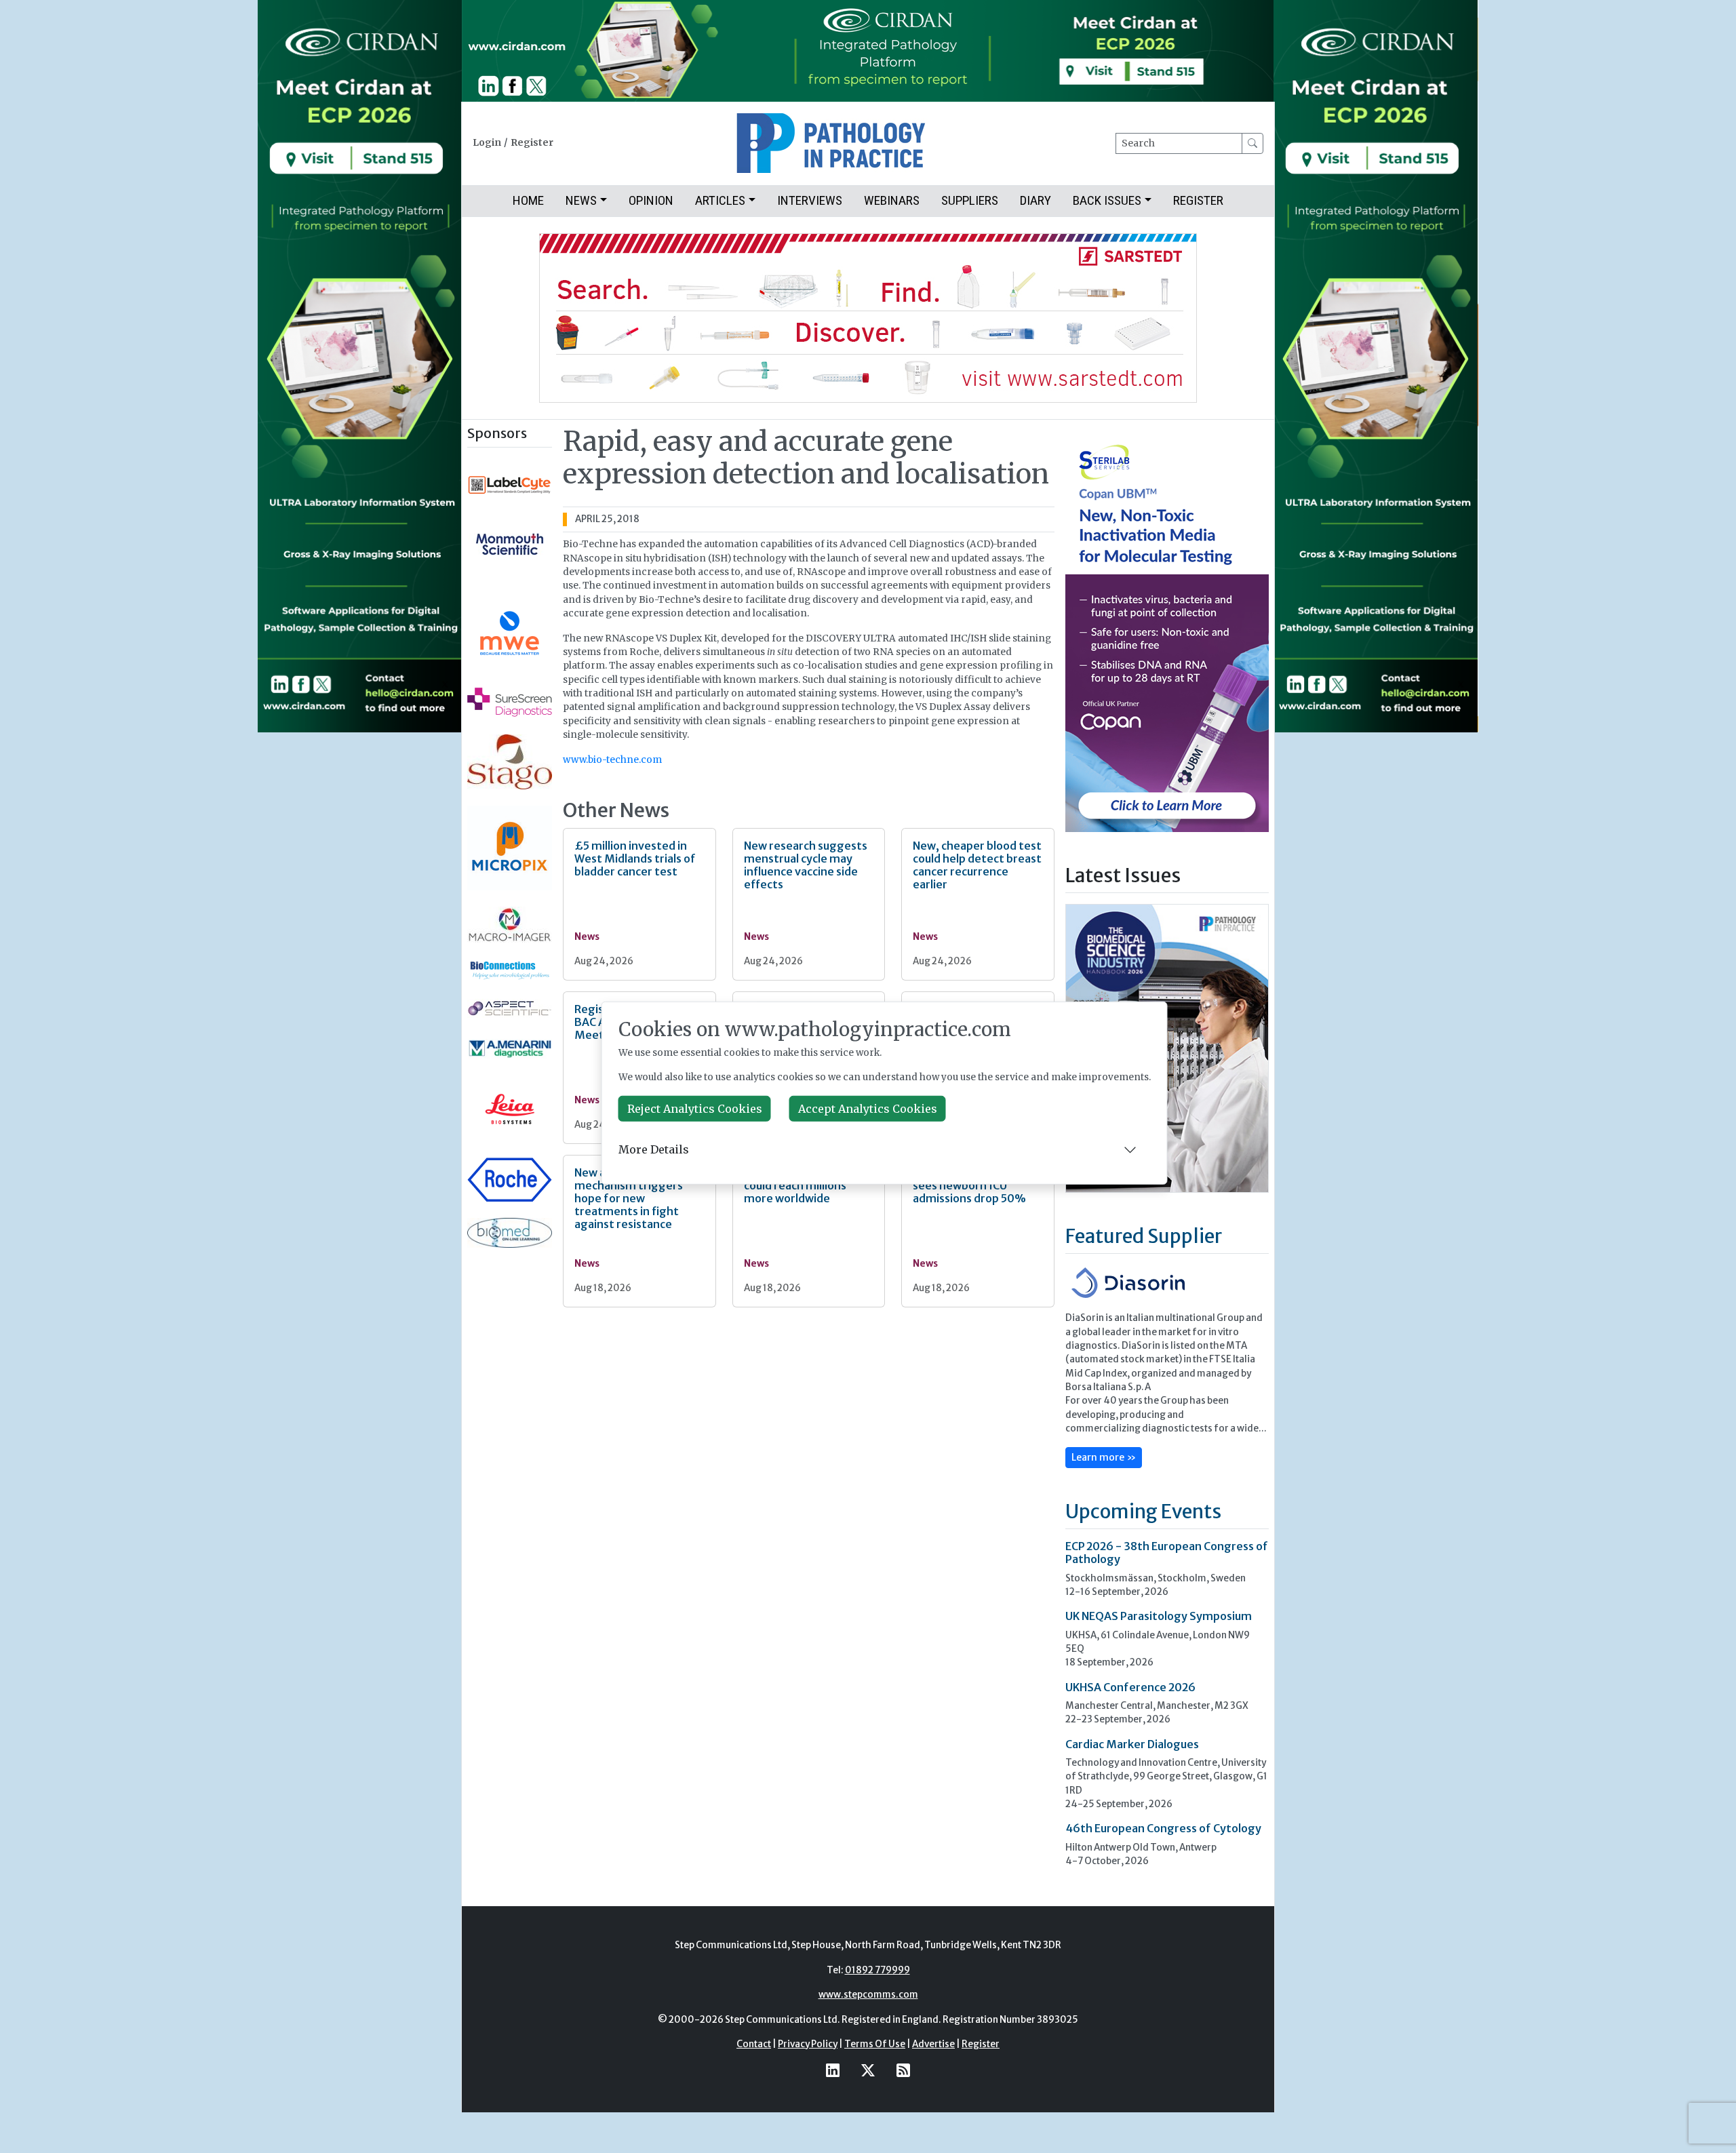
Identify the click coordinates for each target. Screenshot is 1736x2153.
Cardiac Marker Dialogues (1132, 1744)
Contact (754, 2044)
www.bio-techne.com (612, 760)
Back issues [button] (1107, 200)
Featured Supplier (1144, 1236)
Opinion (651, 200)
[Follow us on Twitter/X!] (868, 2070)
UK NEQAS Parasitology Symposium (1159, 1616)
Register (532, 143)
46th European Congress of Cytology (1163, 1828)
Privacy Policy (808, 2044)
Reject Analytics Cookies (695, 1109)
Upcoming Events (1143, 1512)
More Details (654, 1149)
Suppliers (970, 200)
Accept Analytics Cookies (868, 1109)
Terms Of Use (875, 2044)
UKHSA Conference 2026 (1130, 1687)
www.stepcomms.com (868, 1995)
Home (528, 200)
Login (487, 143)
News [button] (581, 200)
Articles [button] (720, 200)
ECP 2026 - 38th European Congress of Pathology (1167, 1553)
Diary (1035, 200)
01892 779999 (877, 1970)
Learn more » (1104, 1457)
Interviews (810, 200)
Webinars (892, 200)
